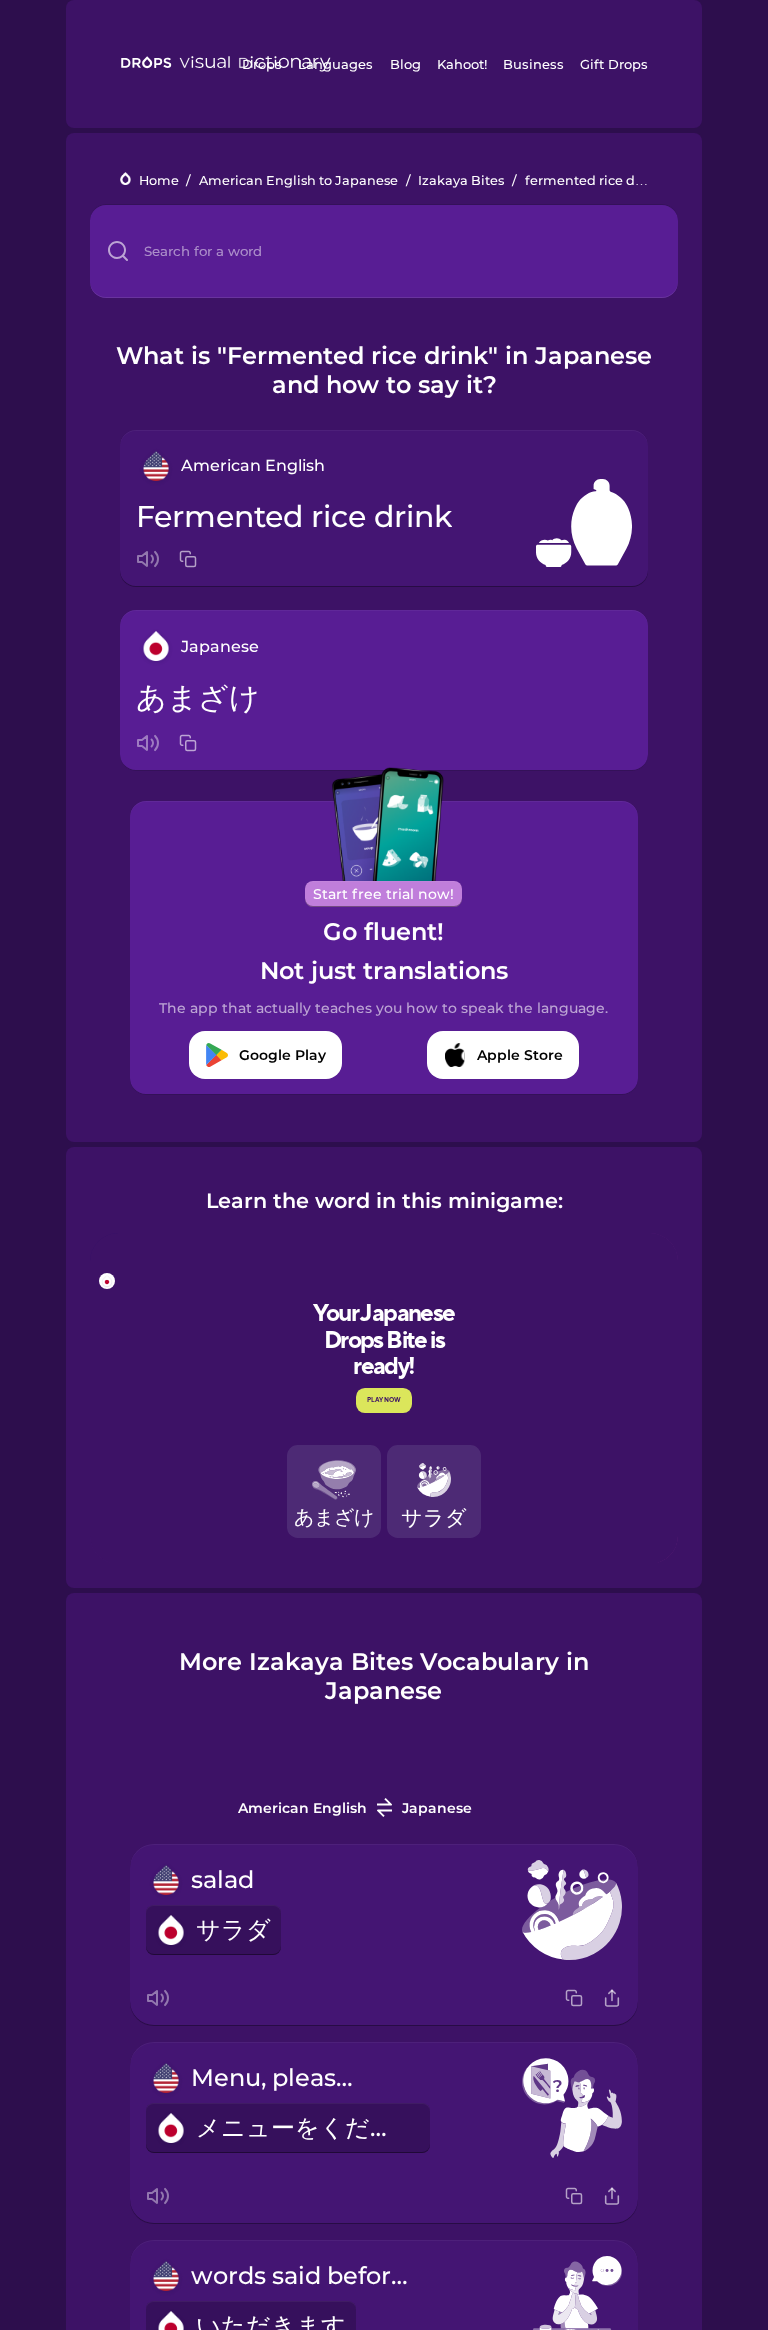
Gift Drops (614, 64)
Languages (335, 64)
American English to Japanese (298, 180)
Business (533, 64)
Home (159, 180)
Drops (262, 64)
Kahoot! (462, 64)
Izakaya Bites (461, 180)
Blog (405, 64)
